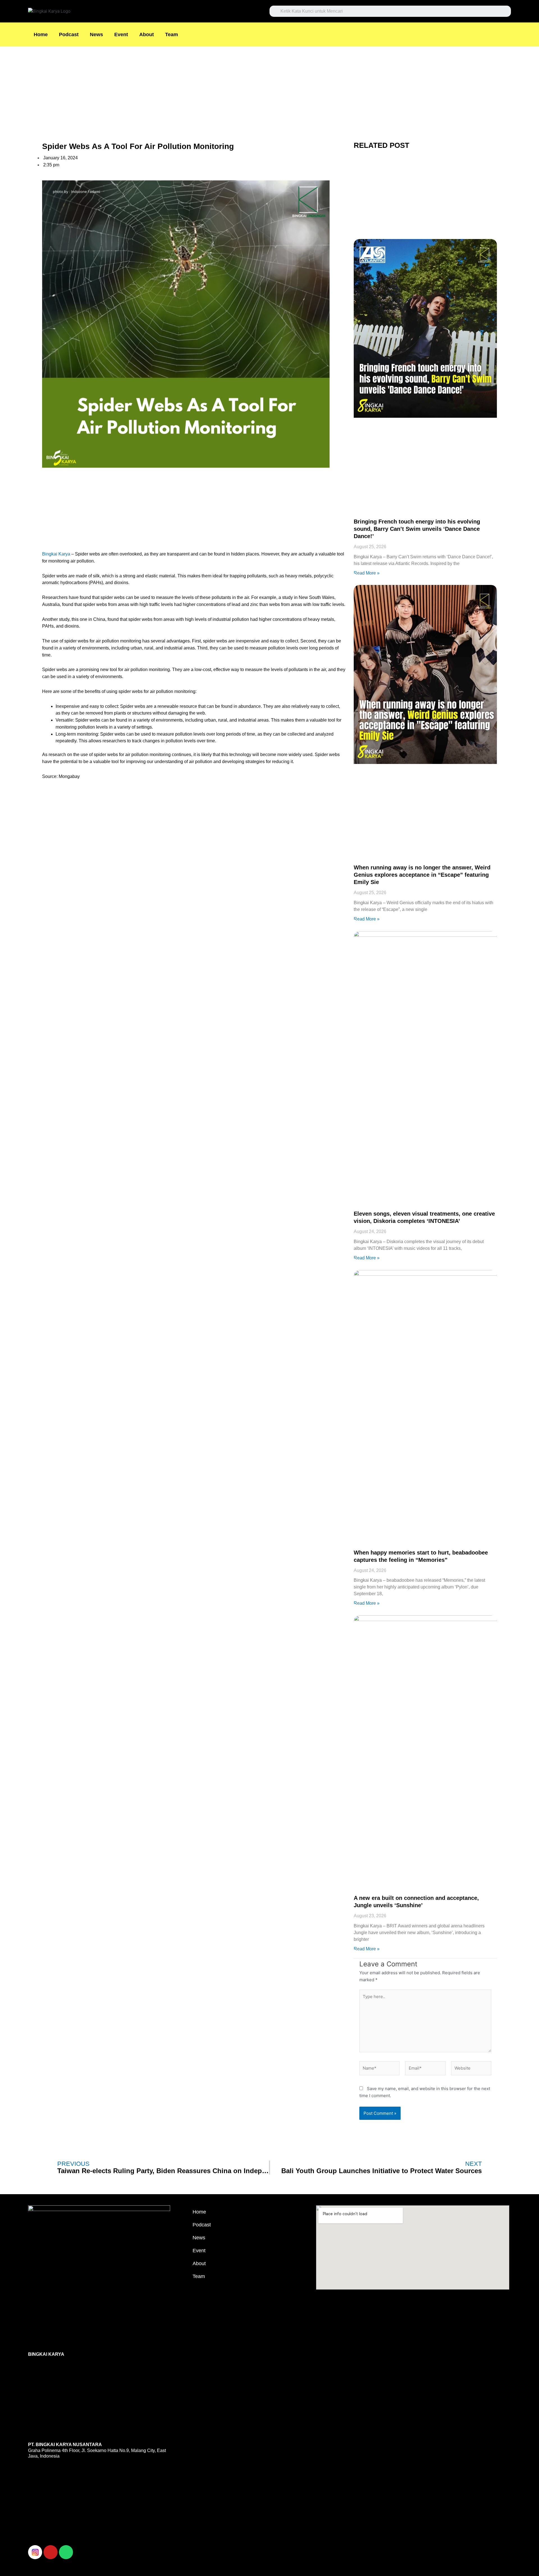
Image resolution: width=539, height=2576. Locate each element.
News (96, 35)
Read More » (367, 573)
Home (41, 35)
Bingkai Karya (56, 554)
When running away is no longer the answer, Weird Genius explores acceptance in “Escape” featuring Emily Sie (422, 875)
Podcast (69, 35)
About (147, 35)
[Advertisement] (168, 88)
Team (172, 35)
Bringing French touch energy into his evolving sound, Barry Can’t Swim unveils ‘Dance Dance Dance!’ (417, 529)
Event (121, 35)
